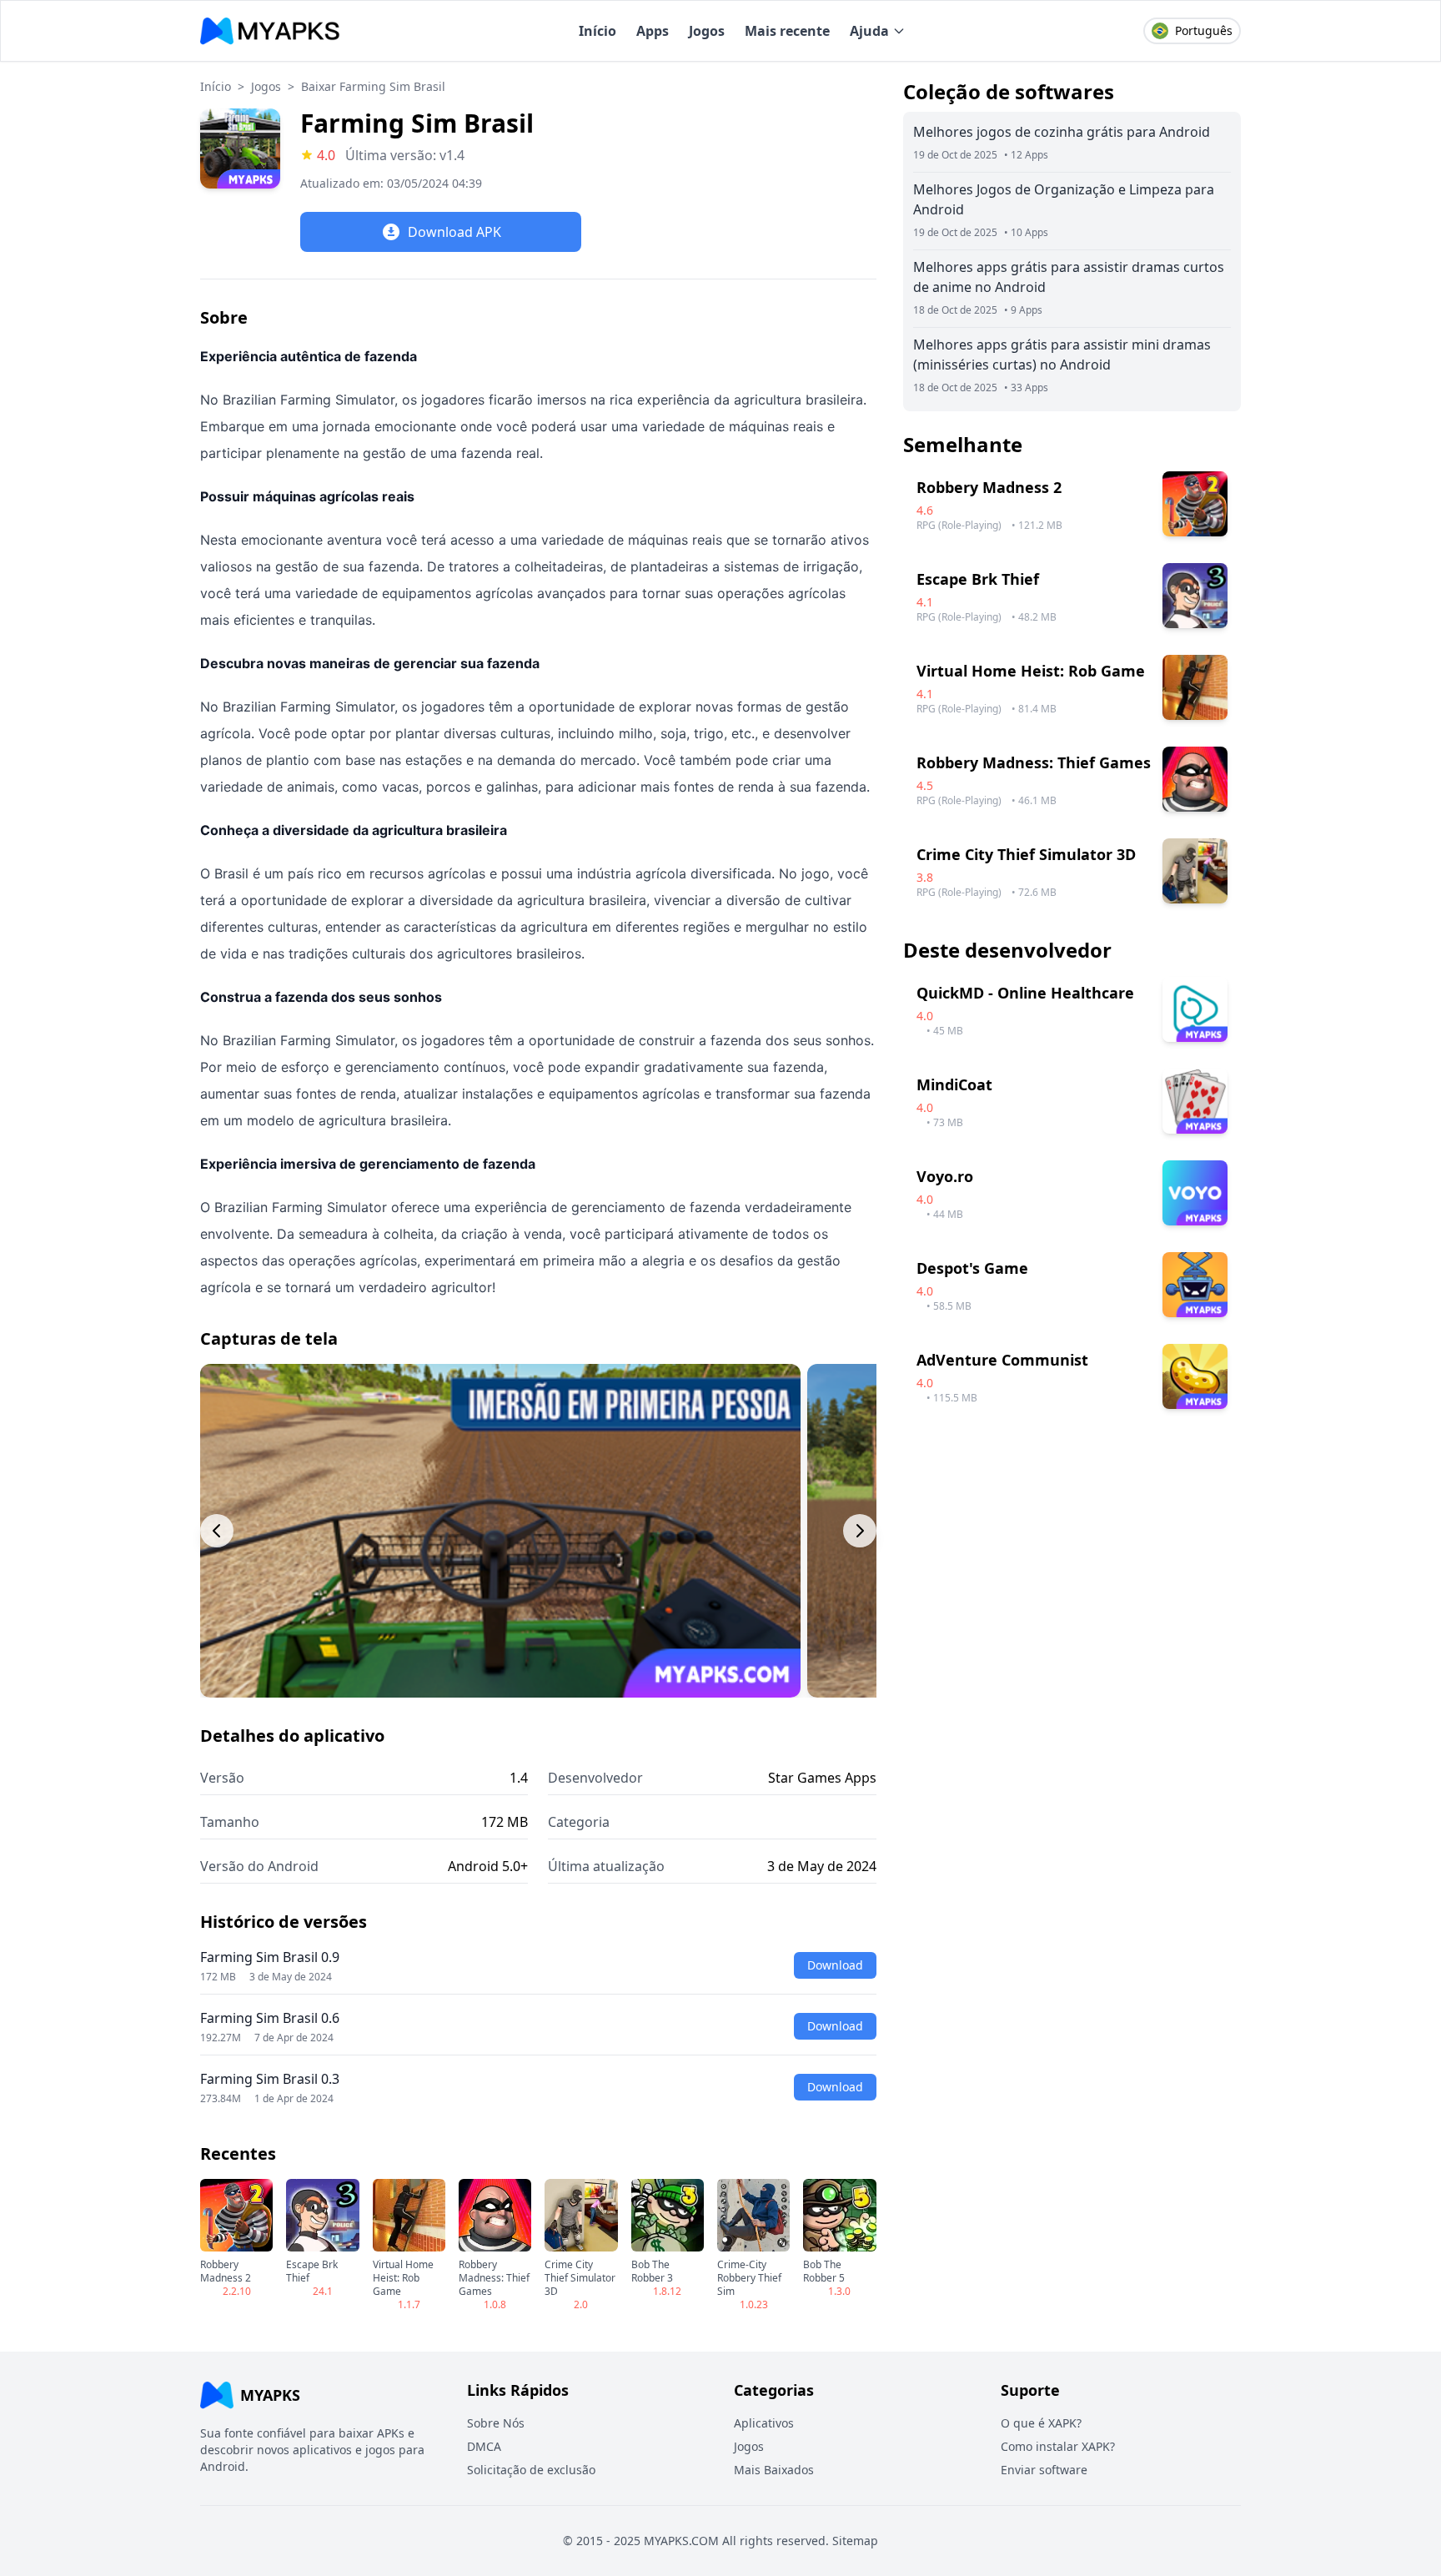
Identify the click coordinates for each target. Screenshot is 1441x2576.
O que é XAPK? (1041, 2423)
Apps (653, 31)
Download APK (454, 232)
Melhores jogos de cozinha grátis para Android (1062, 132)
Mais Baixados (774, 2470)
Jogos (707, 31)
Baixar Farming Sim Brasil (373, 86)
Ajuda (869, 31)
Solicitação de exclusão (531, 2470)
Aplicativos (764, 2423)
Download (835, 1965)
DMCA (484, 2446)
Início (597, 31)
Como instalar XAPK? (1058, 2446)
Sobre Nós (496, 2423)
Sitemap (855, 2541)
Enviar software (1044, 2470)
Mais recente (787, 31)
